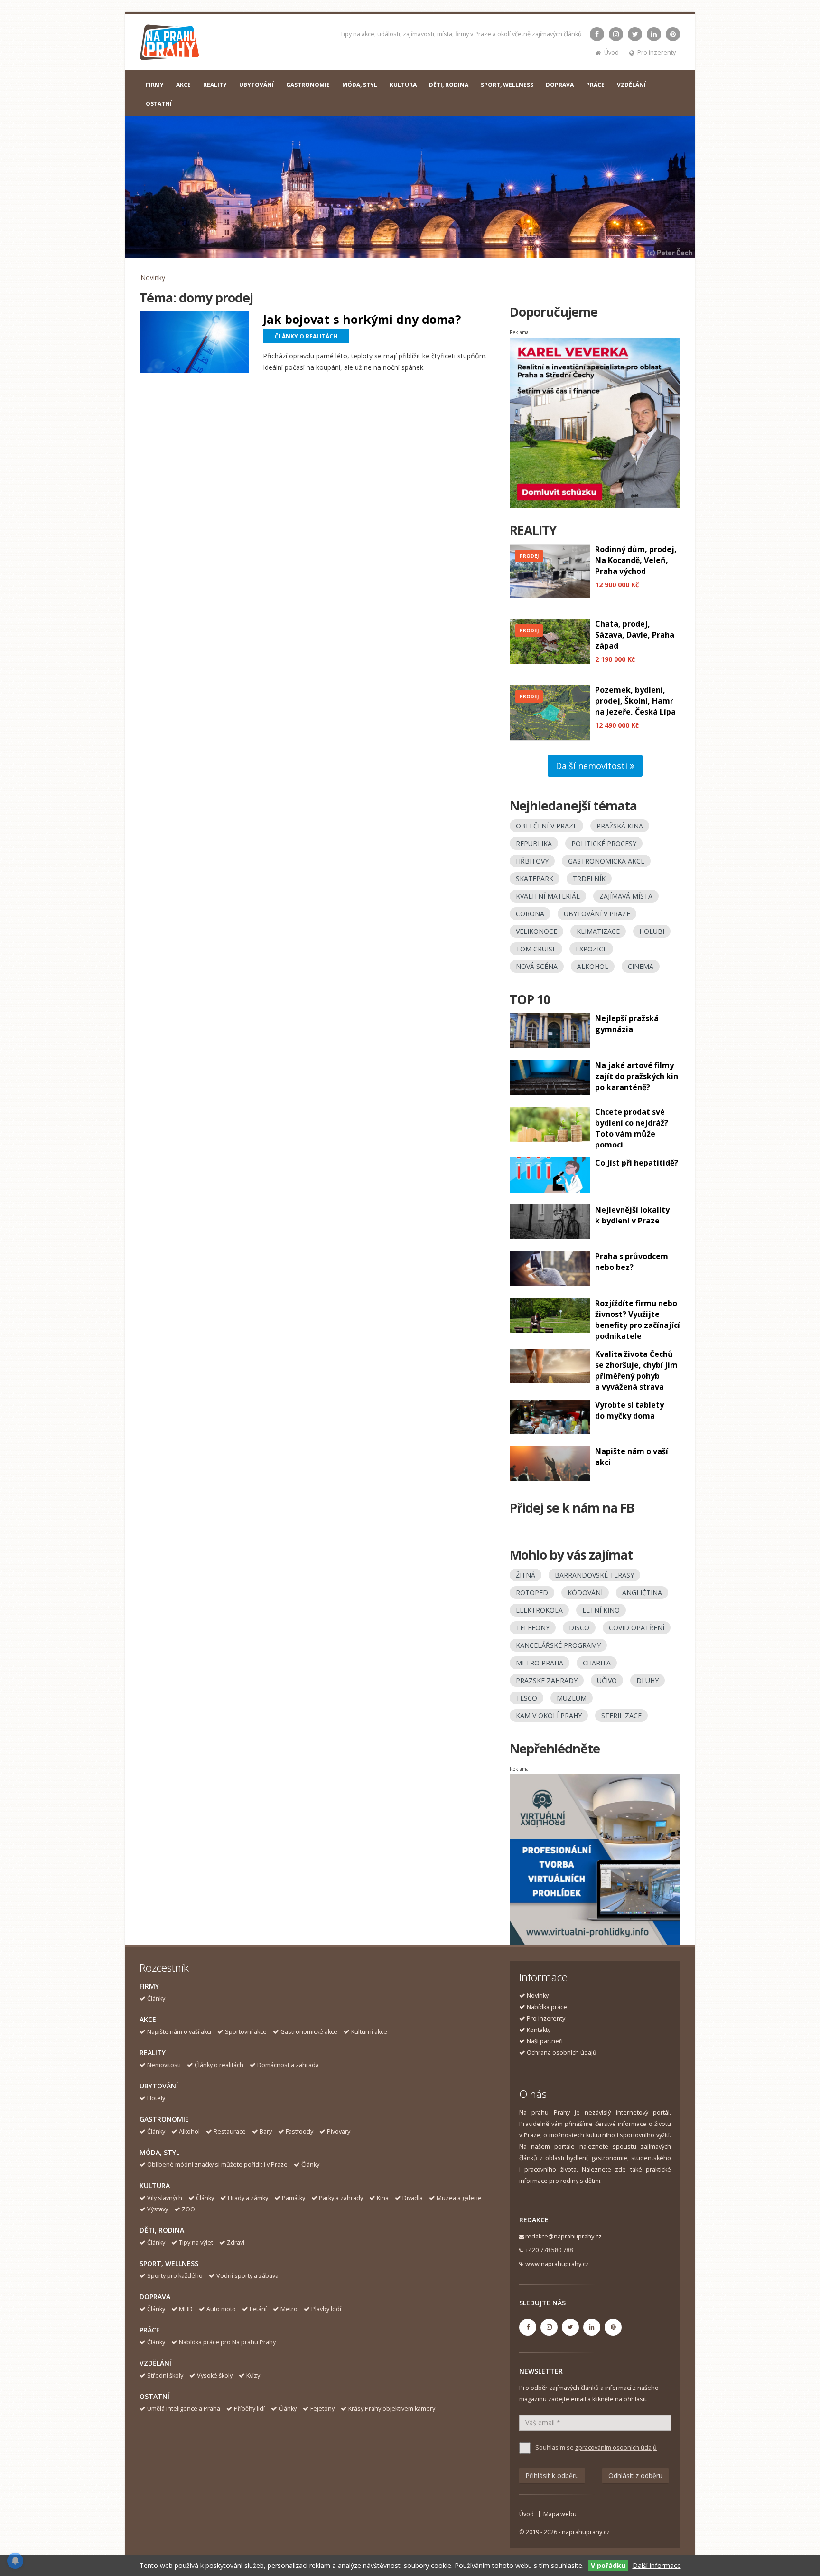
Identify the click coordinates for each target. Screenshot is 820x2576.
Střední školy (165, 2375)
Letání (258, 2309)
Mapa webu (560, 2514)
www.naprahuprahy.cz (557, 2264)
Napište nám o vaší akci (179, 2032)
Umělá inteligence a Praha (184, 2409)
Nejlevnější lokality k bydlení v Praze (632, 1215)
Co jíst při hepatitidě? (637, 1163)
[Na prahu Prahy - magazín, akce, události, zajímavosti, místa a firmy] (170, 44)
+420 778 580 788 (549, 2250)
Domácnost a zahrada (288, 2065)
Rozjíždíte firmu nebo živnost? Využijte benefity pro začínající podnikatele (638, 1320)
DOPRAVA (560, 85)
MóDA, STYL (360, 85)
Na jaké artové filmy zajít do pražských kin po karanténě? (637, 1076)
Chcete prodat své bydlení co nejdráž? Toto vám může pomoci (632, 1128)
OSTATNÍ (159, 104)
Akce (148, 2019)
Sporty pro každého (175, 2276)
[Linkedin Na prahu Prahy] (654, 34)
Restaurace (230, 2131)
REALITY (215, 85)
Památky (294, 2198)
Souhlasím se (596, 2448)
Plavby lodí (326, 2309)
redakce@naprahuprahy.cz (564, 2236)
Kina (383, 2198)
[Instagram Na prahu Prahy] (616, 34)
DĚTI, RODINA (449, 85)
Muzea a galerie (459, 2198)
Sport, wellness (169, 2263)
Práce (150, 2330)
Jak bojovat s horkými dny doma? (362, 319)
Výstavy (158, 2209)
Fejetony (322, 2409)
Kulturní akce (369, 2032)
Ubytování (159, 2086)
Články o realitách (219, 2065)
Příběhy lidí (249, 2409)
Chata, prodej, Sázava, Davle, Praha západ (635, 635)
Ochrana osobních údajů (562, 2053)
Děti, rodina (162, 2230)
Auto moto (221, 2309)
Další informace (657, 2565)
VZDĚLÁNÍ (631, 85)
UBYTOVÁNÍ (256, 85)
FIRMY (155, 85)
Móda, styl (159, 2152)
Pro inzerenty (657, 52)
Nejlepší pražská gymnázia (627, 1024)
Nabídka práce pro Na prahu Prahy (227, 2342)
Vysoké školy (215, 2375)
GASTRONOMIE (308, 85)
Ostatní (154, 2396)
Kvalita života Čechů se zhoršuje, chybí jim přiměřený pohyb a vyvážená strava (636, 1370)
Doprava (155, 2297)
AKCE (183, 85)
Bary (266, 2131)
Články (156, 1998)
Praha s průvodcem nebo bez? (632, 1262)
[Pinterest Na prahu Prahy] (673, 34)
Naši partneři (545, 2041)
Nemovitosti (164, 2065)
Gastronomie (164, 2119)
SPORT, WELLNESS (507, 85)
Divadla (413, 2198)
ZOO (188, 2209)
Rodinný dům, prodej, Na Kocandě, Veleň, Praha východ (636, 560)
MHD (186, 2309)
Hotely (156, 2098)
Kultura (155, 2186)
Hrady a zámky (248, 2198)
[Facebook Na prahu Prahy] (597, 34)
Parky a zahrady (341, 2198)
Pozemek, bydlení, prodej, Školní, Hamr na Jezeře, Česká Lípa (635, 701)
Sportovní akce (246, 2032)
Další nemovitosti (593, 766)
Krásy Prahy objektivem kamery (392, 2409)
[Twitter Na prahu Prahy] (635, 34)
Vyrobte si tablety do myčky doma (629, 1410)
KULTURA (403, 85)
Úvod (611, 52)
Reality (153, 2053)
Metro (289, 2309)
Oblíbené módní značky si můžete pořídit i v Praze (217, 2165)
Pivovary (339, 2131)
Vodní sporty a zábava (247, 2276)
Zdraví (236, 2242)
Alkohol (189, 2131)
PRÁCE (595, 85)
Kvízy (253, 2375)
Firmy (149, 1986)
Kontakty (539, 2030)
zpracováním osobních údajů (616, 2448)
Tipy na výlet (196, 2242)
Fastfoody (299, 2131)
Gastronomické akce (309, 2032)
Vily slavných (165, 2198)
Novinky (153, 277)
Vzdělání (155, 2363)
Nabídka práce (547, 2007)
